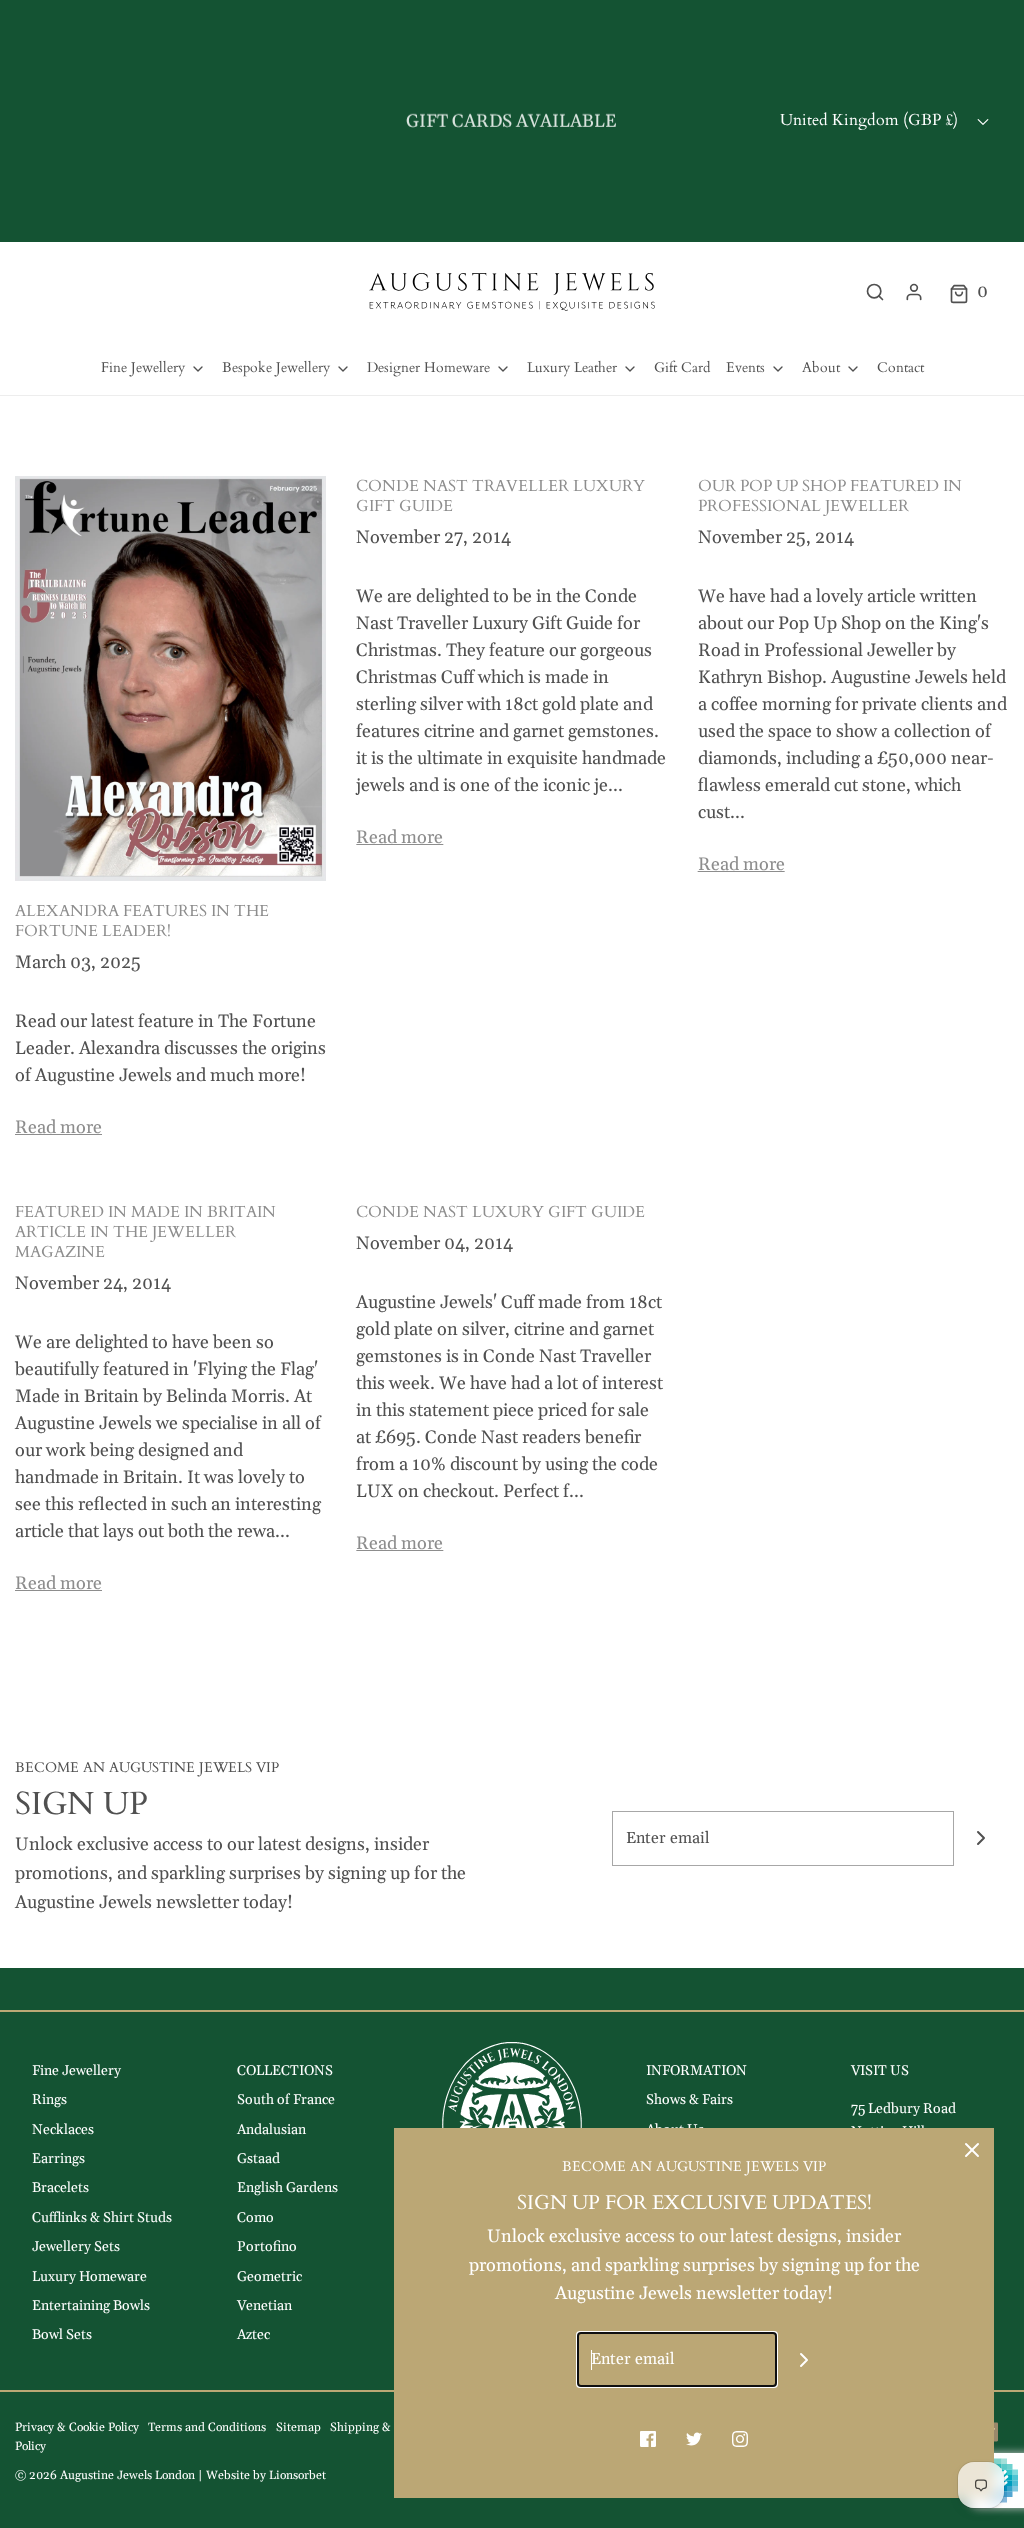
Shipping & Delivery (384, 2427)
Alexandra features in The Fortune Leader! (142, 921)
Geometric (269, 2277)
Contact (900, 367)
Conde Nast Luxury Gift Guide (500, 1212)
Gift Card (682, 367)
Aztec (253, 2335)
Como (255, 2218)
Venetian (264, 2306)
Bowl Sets (62, 2335)
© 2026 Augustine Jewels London (105, 2475)
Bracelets (60, 2188)
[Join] (981, 1838)
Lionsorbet (297, 2475)
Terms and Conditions (207, 2427)
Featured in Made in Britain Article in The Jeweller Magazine (145, 1232)
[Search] (875, 292)
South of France (286, 2100)
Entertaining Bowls (91, 2306)
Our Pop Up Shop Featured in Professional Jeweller (830, 496)
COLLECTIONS (285, 2071)
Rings (49, 2100)
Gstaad (258, 2159)
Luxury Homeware (89, 2277)
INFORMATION (696, 2071)
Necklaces (63, 2130)
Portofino (267, 2247)
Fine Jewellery (76, 2071)
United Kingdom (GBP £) (871, 120)
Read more (58, 1127)
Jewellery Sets (76, 2247)
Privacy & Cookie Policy (77, 2427)
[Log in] (914, 292)
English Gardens (287, 2188)
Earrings (58, 2159)
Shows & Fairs (689, 2100)
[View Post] (170, 677)
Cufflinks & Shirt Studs (102, 2218)
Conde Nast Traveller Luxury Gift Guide (500, 496)
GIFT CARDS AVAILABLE (511, 120)
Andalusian (271, 2130)
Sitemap (298, 2427)
